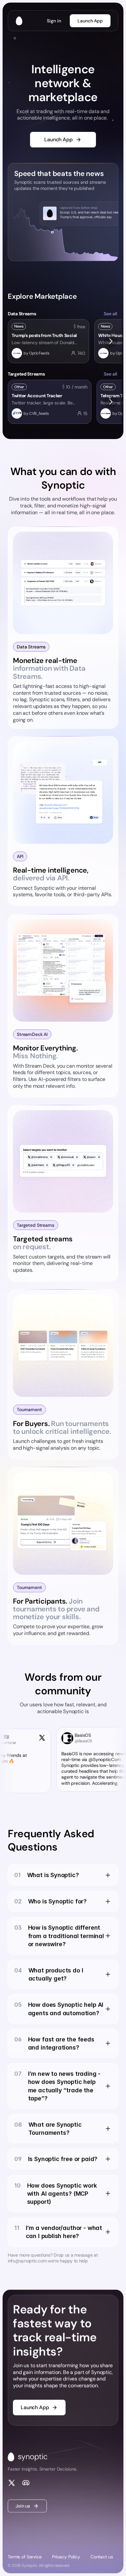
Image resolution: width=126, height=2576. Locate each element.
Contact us (102, 2557)
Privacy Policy (66, 2557)
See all (110, 314)
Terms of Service (25, 2557)
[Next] (110, 341)
